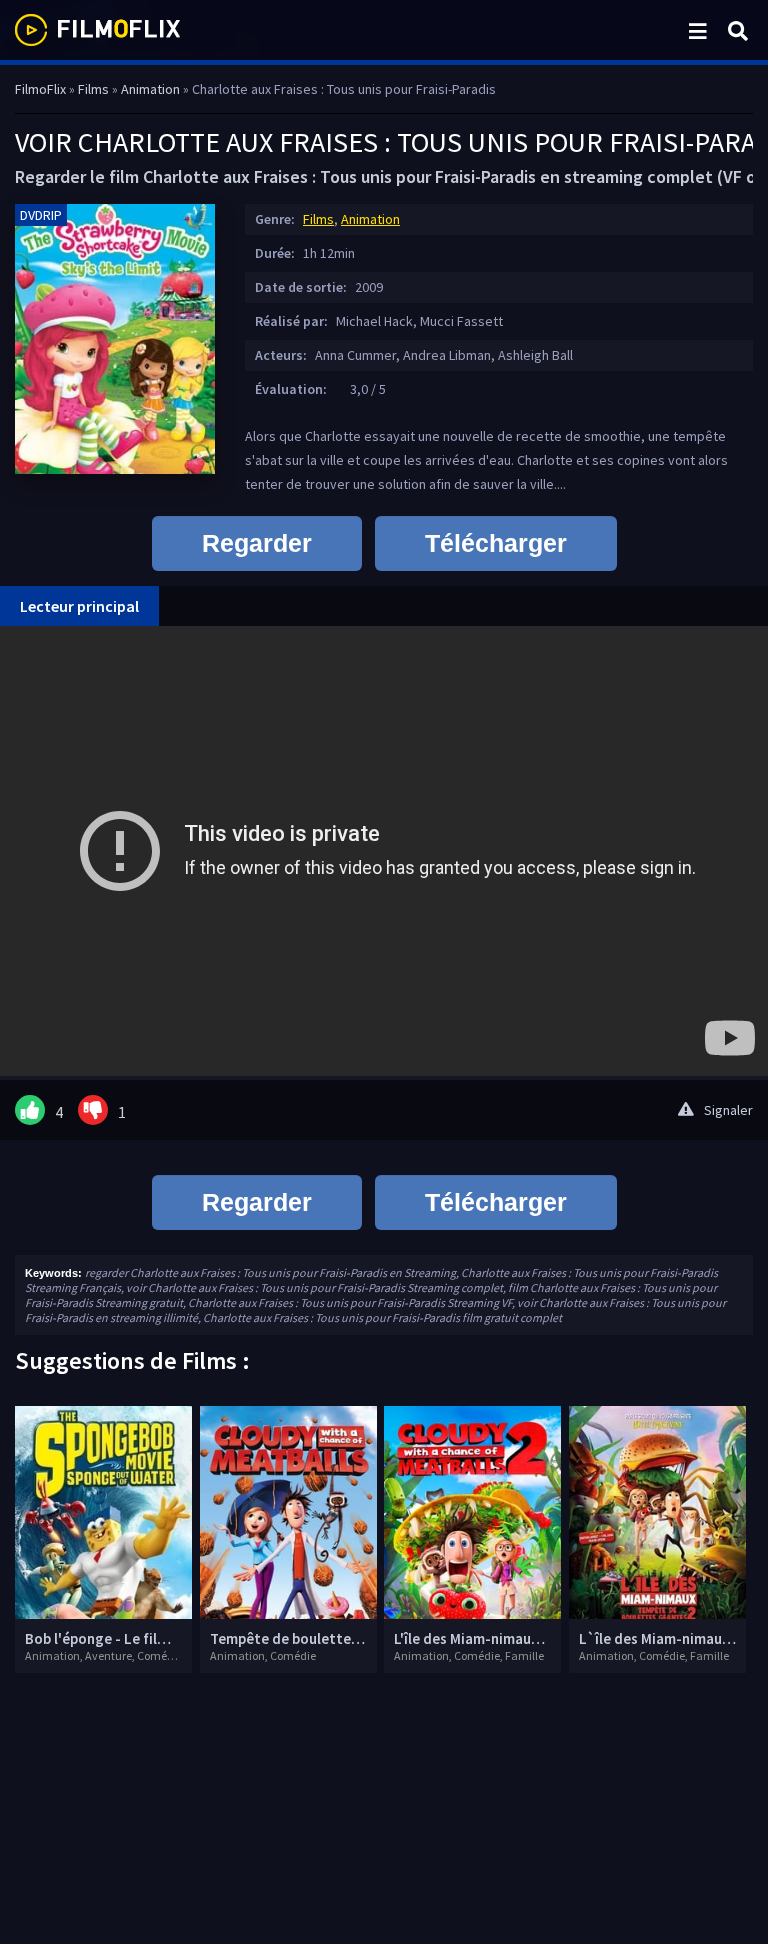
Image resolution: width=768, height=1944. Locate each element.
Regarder (257, 543)
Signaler (728, 1110)
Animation (370, 219)
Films (318, 219)
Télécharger (496, 543)
